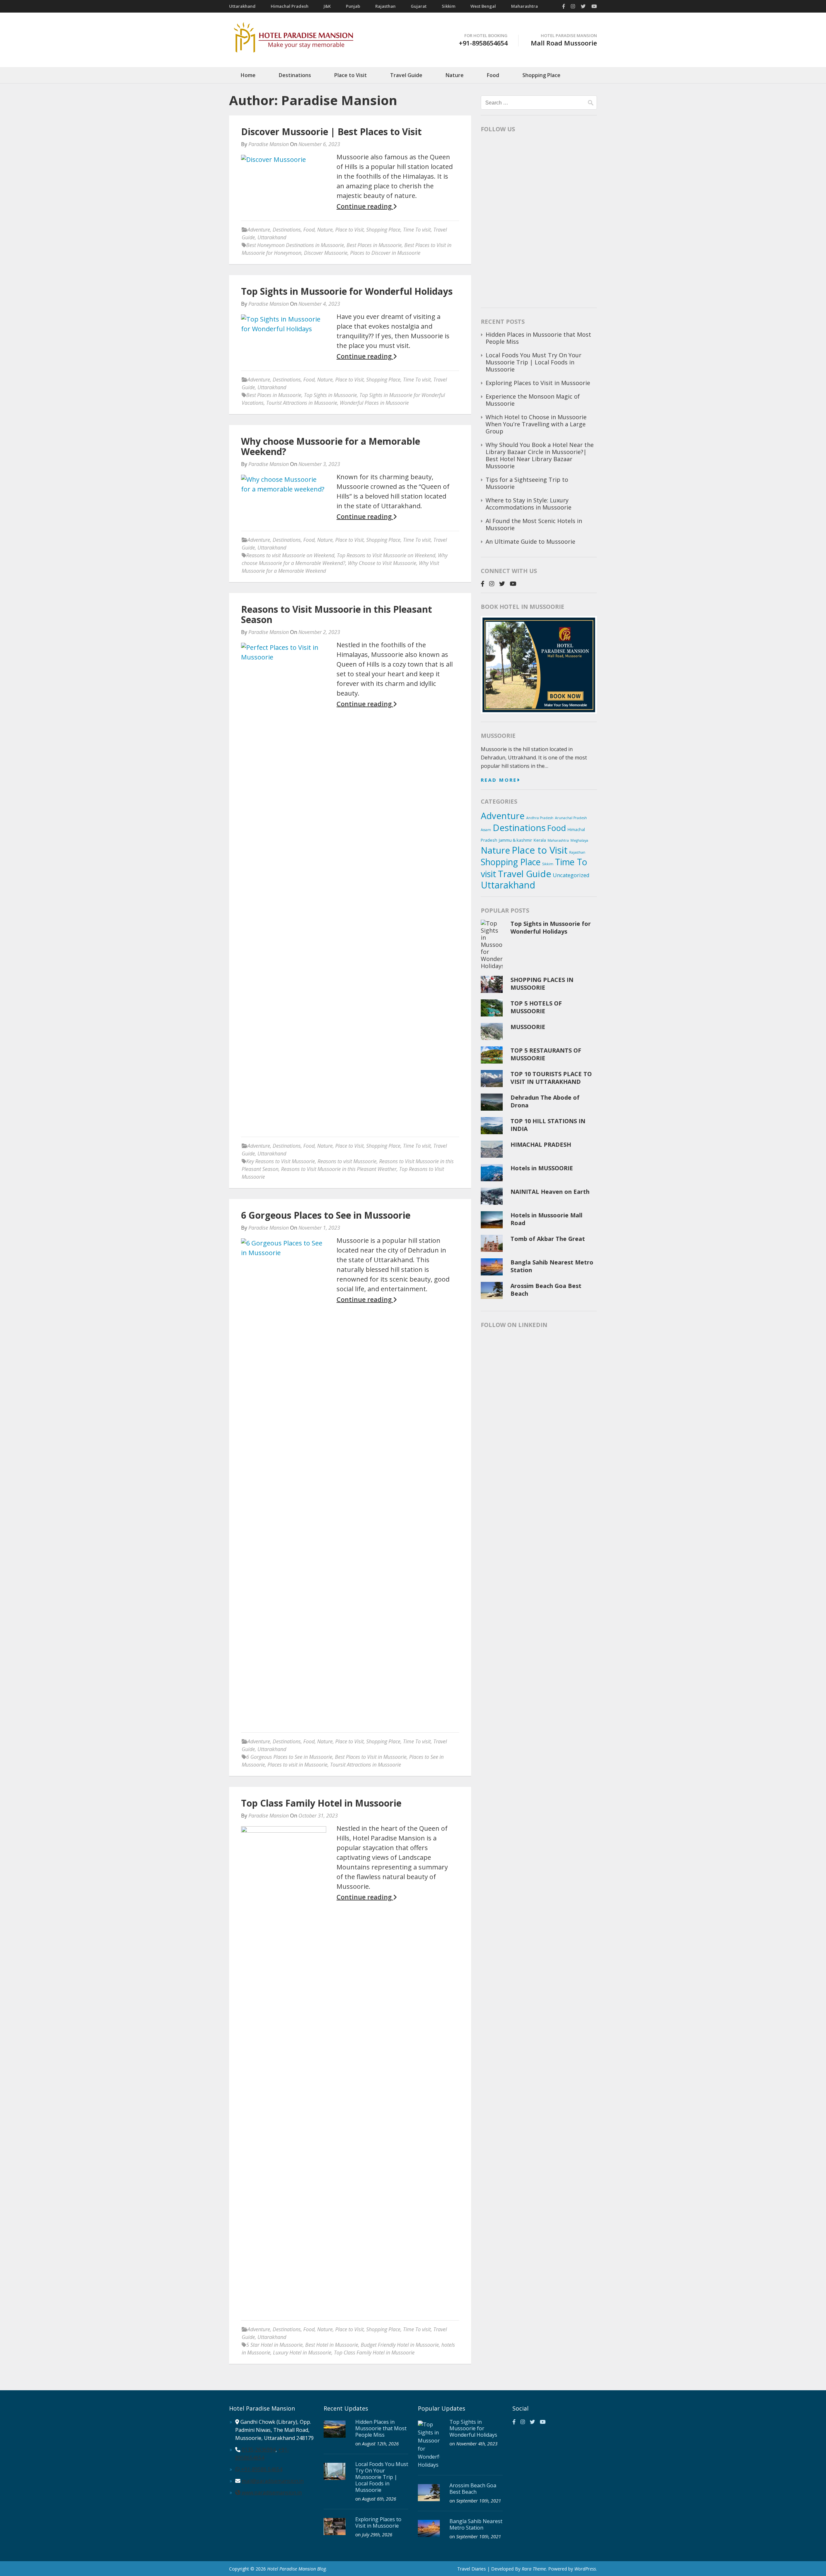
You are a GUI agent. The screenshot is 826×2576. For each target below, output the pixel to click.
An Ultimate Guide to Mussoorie (530, 541)
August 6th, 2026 (379, 2499)
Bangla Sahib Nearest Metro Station (476, 2524)
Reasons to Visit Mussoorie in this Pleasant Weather (339, 1169)
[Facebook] (564, 6)
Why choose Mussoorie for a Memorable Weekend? (331, 446)
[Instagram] (573, 6)
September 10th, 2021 (479, 2501)
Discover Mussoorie (326, 253)
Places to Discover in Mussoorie (385, 253)
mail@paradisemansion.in (273, 2481)
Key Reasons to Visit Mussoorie (281, 1161)
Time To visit (417, 230)
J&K (327, 6)
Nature (455, 75)
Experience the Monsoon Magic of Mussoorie (533, 400)
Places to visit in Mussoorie (297, 1765)
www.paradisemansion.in (271, 2492)
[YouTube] (594, 6)
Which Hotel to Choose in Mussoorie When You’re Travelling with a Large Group (536, 424)
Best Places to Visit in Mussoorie (371, 1757)
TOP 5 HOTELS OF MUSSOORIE (536, 1007)
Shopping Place (541, 75)
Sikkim (448, 6)
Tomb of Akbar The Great (548, 1239)
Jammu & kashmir (515, 840)
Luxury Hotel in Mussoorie (302, 2353)
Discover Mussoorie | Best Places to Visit (331, 132)
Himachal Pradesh (290, 6)
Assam (486, 830)
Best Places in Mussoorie (374, 245)
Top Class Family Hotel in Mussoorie (321, 1803)
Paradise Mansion (269, 144)
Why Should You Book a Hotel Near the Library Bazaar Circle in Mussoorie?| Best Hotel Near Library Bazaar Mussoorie (540, 455)
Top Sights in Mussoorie (330, 395)
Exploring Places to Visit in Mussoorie (539, 383)
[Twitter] (583, 6)
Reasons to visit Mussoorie (347, 1161)
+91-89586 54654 (261, 2469)
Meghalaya (579, 840)
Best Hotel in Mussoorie (332, 2345)
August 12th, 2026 (380, 2444)
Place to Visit (351, 75)
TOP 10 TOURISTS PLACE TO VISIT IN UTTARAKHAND (551, 1078)
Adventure (259, 230)
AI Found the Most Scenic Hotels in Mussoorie (534, 524)
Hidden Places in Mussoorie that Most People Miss (538, 338)
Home (248, 75)
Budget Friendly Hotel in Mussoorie (400, 2345)
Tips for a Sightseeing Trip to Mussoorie (527, 483)
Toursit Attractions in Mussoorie (366, 1765)
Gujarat (419, 6)
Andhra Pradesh (540, 818)
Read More (499, 780)
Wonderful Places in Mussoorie (374, 403)
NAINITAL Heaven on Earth (550, 1192)
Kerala (540, 840)
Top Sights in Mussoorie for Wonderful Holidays (347, 291)
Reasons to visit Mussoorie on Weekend (290, 555)
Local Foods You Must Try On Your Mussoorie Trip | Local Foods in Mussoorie (534, 362)
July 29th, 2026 (377, 2535)
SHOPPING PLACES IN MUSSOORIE (542, 984)
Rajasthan (385, 6)
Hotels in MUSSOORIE (542, 1168)
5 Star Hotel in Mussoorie (274, 2345)
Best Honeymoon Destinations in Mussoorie (295, 245)
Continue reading (365, 206)
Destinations (295, 75)
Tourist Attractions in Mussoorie (302, 403)
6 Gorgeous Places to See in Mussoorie (326, 1215)
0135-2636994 (259, 2450)
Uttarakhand (242, 6)
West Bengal (483, 6)
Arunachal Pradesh (571, 818)
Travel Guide (406, 75)
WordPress (585, 2569)
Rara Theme (534, 2569)
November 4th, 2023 (477, 2444)
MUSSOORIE (528, 1027)
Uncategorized (571, 875)
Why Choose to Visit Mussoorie (382, 563)
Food (493, 75)
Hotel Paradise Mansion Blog (297, 2569)
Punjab (353, 6)
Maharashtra (524, 6)
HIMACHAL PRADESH (541, 1144)
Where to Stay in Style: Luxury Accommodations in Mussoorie (529, 504)
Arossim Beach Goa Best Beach (473, 2489)
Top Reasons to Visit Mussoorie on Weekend (386, 555)
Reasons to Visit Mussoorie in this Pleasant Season (337, 614)
